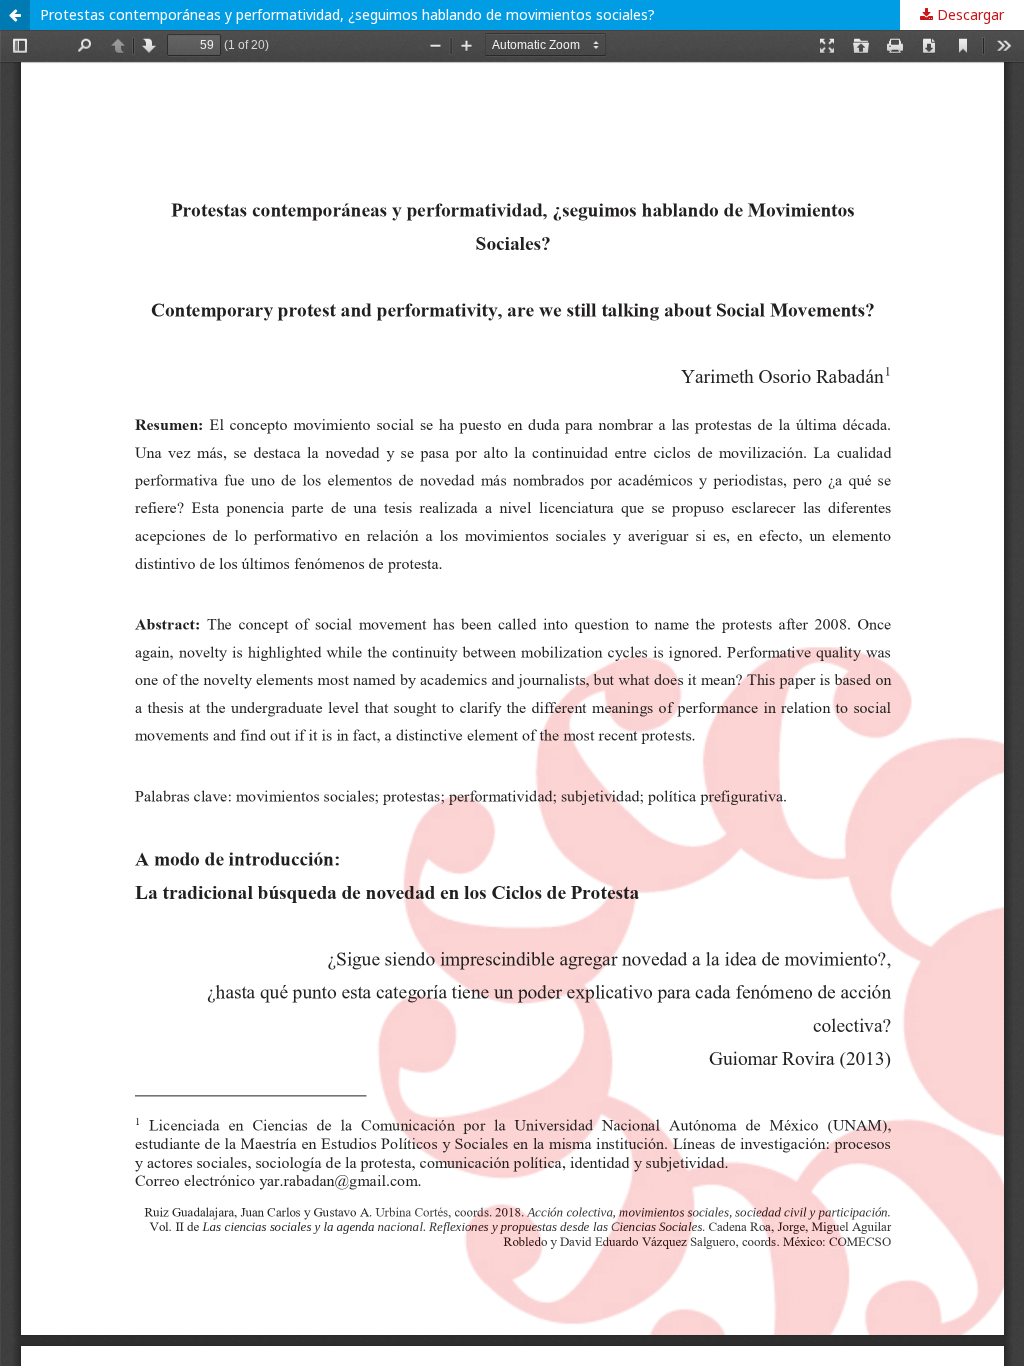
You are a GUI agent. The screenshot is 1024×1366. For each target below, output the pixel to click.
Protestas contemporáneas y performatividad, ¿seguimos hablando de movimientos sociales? (347, 14)
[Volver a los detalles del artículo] (15, 15)
